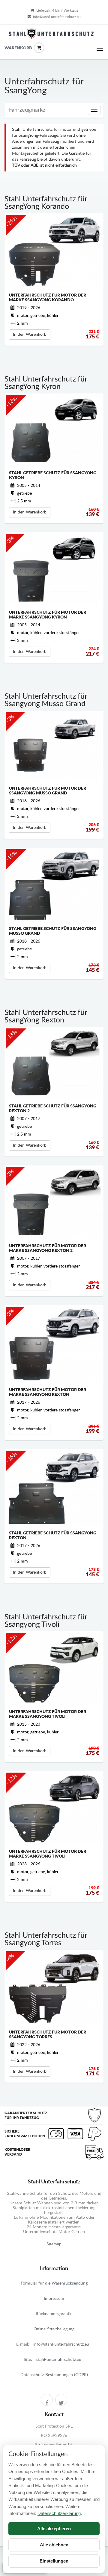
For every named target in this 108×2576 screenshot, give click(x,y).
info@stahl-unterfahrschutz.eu (57, 17)
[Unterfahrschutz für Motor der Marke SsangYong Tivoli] (54, 1669)
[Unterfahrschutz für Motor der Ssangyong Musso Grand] (54, 747)
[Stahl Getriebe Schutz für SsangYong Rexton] (54, 1488)
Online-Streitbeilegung (54, 2329)
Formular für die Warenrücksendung (54, 2283)
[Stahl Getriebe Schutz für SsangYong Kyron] (54, 430)
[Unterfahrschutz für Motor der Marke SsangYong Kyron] (54, 570)
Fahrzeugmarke (27, 110)
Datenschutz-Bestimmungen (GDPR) (54, 2375)
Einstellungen (54, 2561)
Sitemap (54, 2244)
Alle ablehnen (54, 2545)
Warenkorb (9, 48)
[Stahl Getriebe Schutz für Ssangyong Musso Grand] (54, 885)
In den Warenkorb (30, 335)
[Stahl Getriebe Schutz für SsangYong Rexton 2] (54, 1064)
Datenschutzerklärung (59, 2513)
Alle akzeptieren (54, 2529)
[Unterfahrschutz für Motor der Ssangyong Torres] (54, 1988)
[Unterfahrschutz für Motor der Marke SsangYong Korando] (54, 252)
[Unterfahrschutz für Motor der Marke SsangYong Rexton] (54, 1345)
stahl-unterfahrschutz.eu (59, 2360)
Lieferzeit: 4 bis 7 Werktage (57, 10)
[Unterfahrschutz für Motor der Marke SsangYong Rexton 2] (54, 1203)
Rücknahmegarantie (54, 2314)
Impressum (54, 2299)
